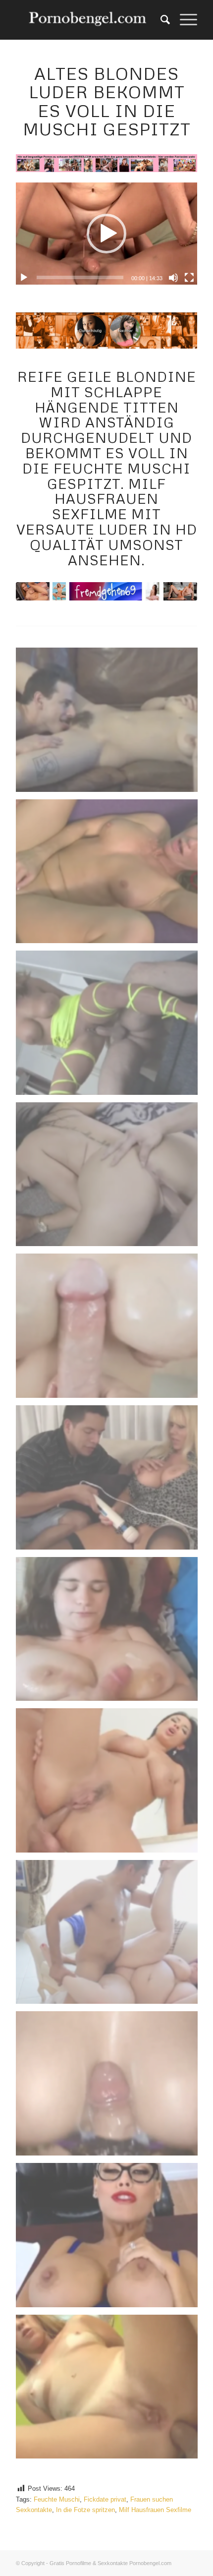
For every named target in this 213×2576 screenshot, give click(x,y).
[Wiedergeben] (24, 278)
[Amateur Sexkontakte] (88, 20)
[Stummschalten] (173, 278)
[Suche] (160, 20)
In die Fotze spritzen (85, 2510)
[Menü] (184, 20)
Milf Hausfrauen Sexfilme (155, 2510)
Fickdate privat (105, 2499)
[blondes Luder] (106, 591)
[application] (106, 234)
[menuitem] (160, 20)
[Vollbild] (189, 278)
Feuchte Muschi (57, 2499)
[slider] (80, 277)
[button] (106, 234)
